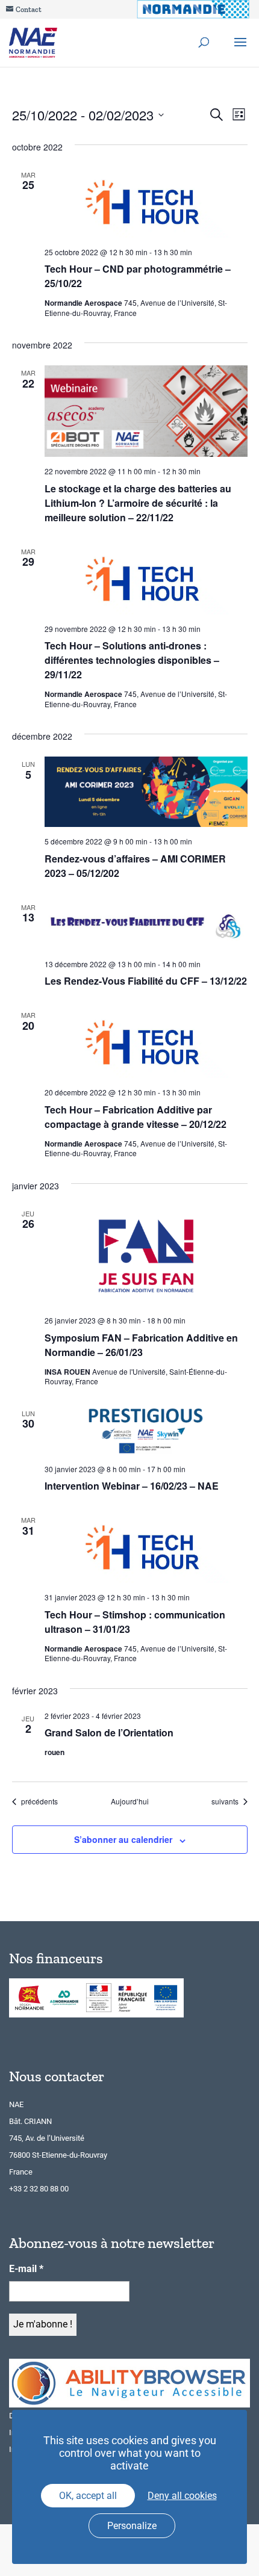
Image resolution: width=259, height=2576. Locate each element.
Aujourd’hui (130, 1801)
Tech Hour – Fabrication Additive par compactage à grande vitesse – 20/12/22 (136, 1117)
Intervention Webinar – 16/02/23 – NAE (132, 1486)
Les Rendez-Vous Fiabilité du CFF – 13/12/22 (146, 981)
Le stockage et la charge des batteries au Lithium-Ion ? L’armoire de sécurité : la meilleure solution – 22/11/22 (138, 503)
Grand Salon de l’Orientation (109, 1732)
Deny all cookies (182, 2496)
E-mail (26, 2269)
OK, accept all (88, 2496)
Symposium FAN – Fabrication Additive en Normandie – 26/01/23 (141, 1345)
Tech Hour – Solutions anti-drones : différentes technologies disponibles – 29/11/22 (132, 660)
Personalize (132, 2526)
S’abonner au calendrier (123, 1839)
